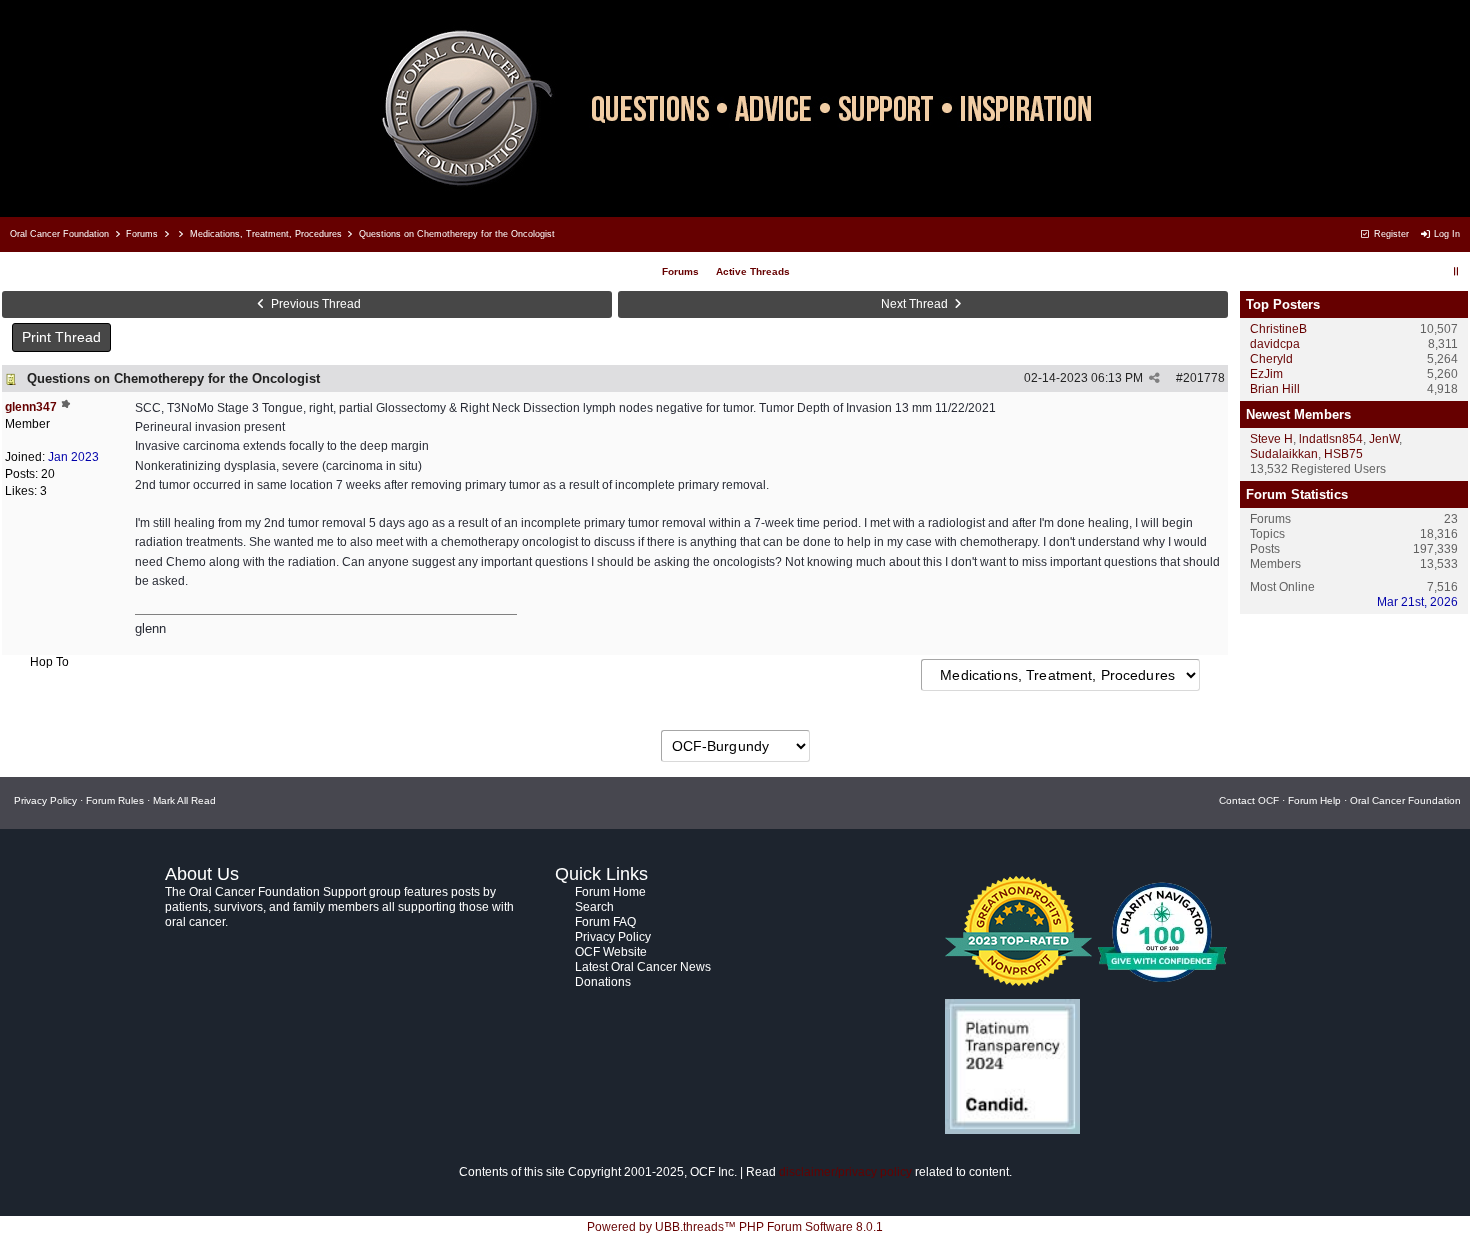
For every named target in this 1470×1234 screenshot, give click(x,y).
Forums (142, 234)
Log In (1445, 234)
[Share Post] (1154, 378)
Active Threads (753, 271)
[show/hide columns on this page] (1456, 271)
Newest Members (1298, 414)
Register (1390, 234)
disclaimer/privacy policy (845, 1172)
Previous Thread (314, 304)
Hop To (49, 662)
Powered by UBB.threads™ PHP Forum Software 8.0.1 (735, 1227)
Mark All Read (184, 800)
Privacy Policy (45, 800)
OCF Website (611, 952)
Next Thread (916, 304)
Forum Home (610, 892)
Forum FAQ (605, 922)
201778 (1204, 378)
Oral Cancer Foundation (59, 234)
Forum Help (1314, 800)
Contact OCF (1249, 800)
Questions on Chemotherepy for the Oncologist (173, 378)
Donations (603, 982)
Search (594, 907)
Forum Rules (115, 800)
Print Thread (61, 337)
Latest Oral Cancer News (643, 967)
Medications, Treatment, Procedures (266, 234)
